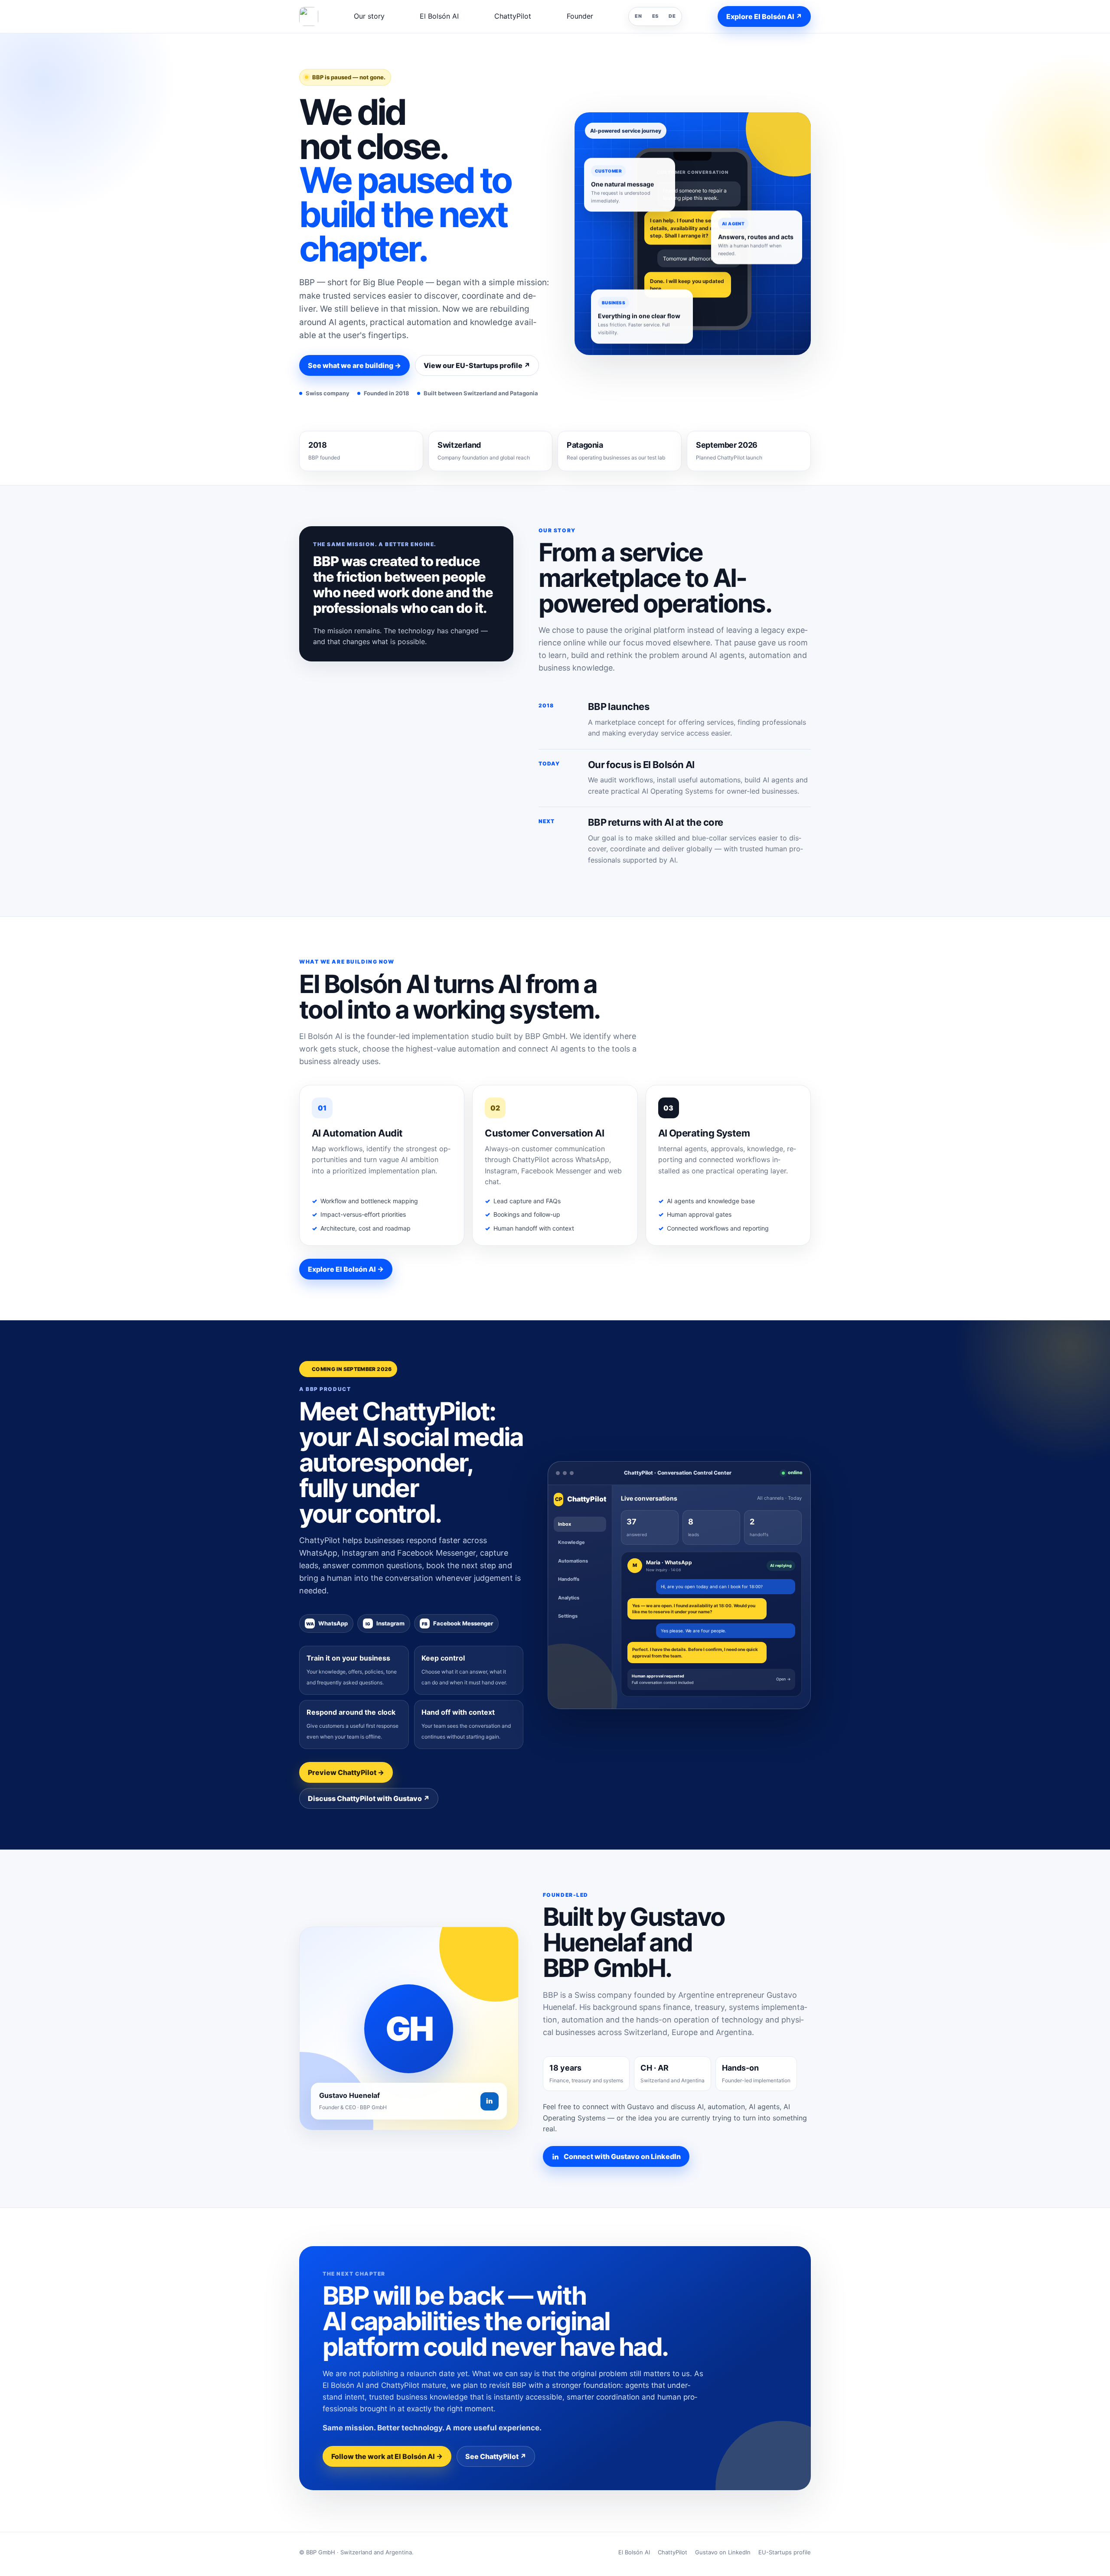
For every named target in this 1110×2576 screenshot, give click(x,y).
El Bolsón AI (439, 16)
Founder (580, 16)
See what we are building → (354, 365)
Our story (369, 16)
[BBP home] (309, 16)
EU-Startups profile (785, 2552)
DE (672, 16)
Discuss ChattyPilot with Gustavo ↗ (369, 1798)
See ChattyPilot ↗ (496, 2456)
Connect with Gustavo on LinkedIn (622, 2156)
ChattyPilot (513, 16)
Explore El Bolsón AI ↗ (764, 16)
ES (655, 16)
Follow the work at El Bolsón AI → (387, 2456)
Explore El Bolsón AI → (346, 1269)
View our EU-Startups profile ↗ (477, 365)
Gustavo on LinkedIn (723, 2552)
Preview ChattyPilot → (346, 1772)
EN (638, 16)
